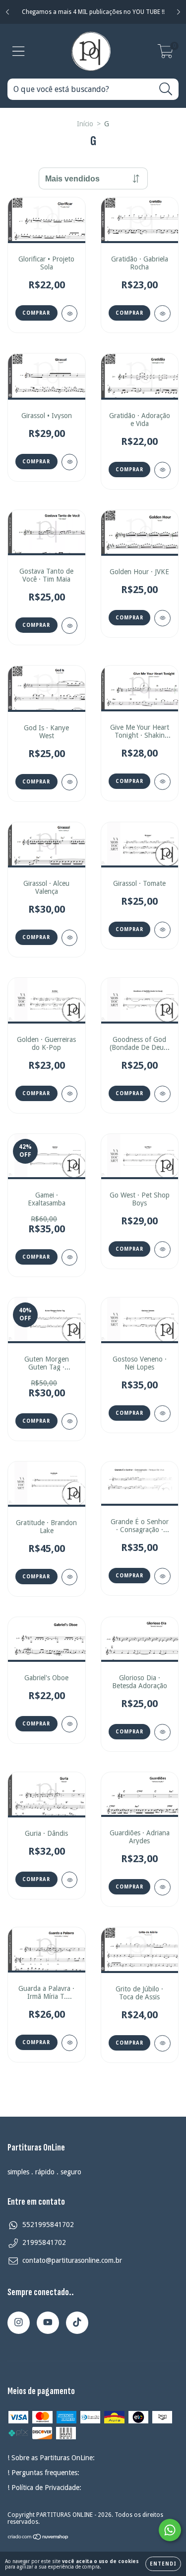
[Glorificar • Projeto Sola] (70, 313)
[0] (165, 54)
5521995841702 (48, 2225)
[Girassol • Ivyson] (70, 462)
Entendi (163, 2564)
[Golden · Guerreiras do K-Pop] (70, 1094)
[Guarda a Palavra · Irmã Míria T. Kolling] (70, 2043)
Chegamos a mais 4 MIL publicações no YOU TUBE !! (93, 12)
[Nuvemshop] (38, 2538)
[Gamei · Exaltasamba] (70, 1257)
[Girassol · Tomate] (162, 930)
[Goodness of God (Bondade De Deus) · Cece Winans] (162, 1094)
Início (85, 124)
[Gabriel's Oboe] (70, 1724)
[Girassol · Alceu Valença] (70, 938)
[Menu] (19, 51)
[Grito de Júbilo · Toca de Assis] (162, 2043)
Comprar (36, 313)
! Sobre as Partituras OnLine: (51, 2458)
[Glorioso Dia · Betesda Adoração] (162, 1732)
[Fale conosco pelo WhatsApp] (170, 2530)
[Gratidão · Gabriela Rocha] (162, 313)
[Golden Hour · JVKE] (162, 618)
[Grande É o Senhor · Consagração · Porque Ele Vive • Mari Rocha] (162, 1576)
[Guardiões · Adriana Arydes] (162, 1887)
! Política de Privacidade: (44, 2488)
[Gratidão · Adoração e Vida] (162, 470)
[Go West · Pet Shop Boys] (162, 1249)
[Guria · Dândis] (70, 1880)
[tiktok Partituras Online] (77, 2323)
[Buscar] (166, 89)
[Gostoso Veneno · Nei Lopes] (162, 1414)
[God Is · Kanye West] (70, 782)
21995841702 (44, 2242)
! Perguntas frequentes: (43, 2473)
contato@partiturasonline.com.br (72, 2260)
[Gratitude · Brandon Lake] (70, 1577)
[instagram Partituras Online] (19, 2323)
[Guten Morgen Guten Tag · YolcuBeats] (70, 1421)
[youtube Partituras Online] (48, 2323)
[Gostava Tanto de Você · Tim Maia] (70, 626)
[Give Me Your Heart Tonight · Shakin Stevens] (162, 782)
